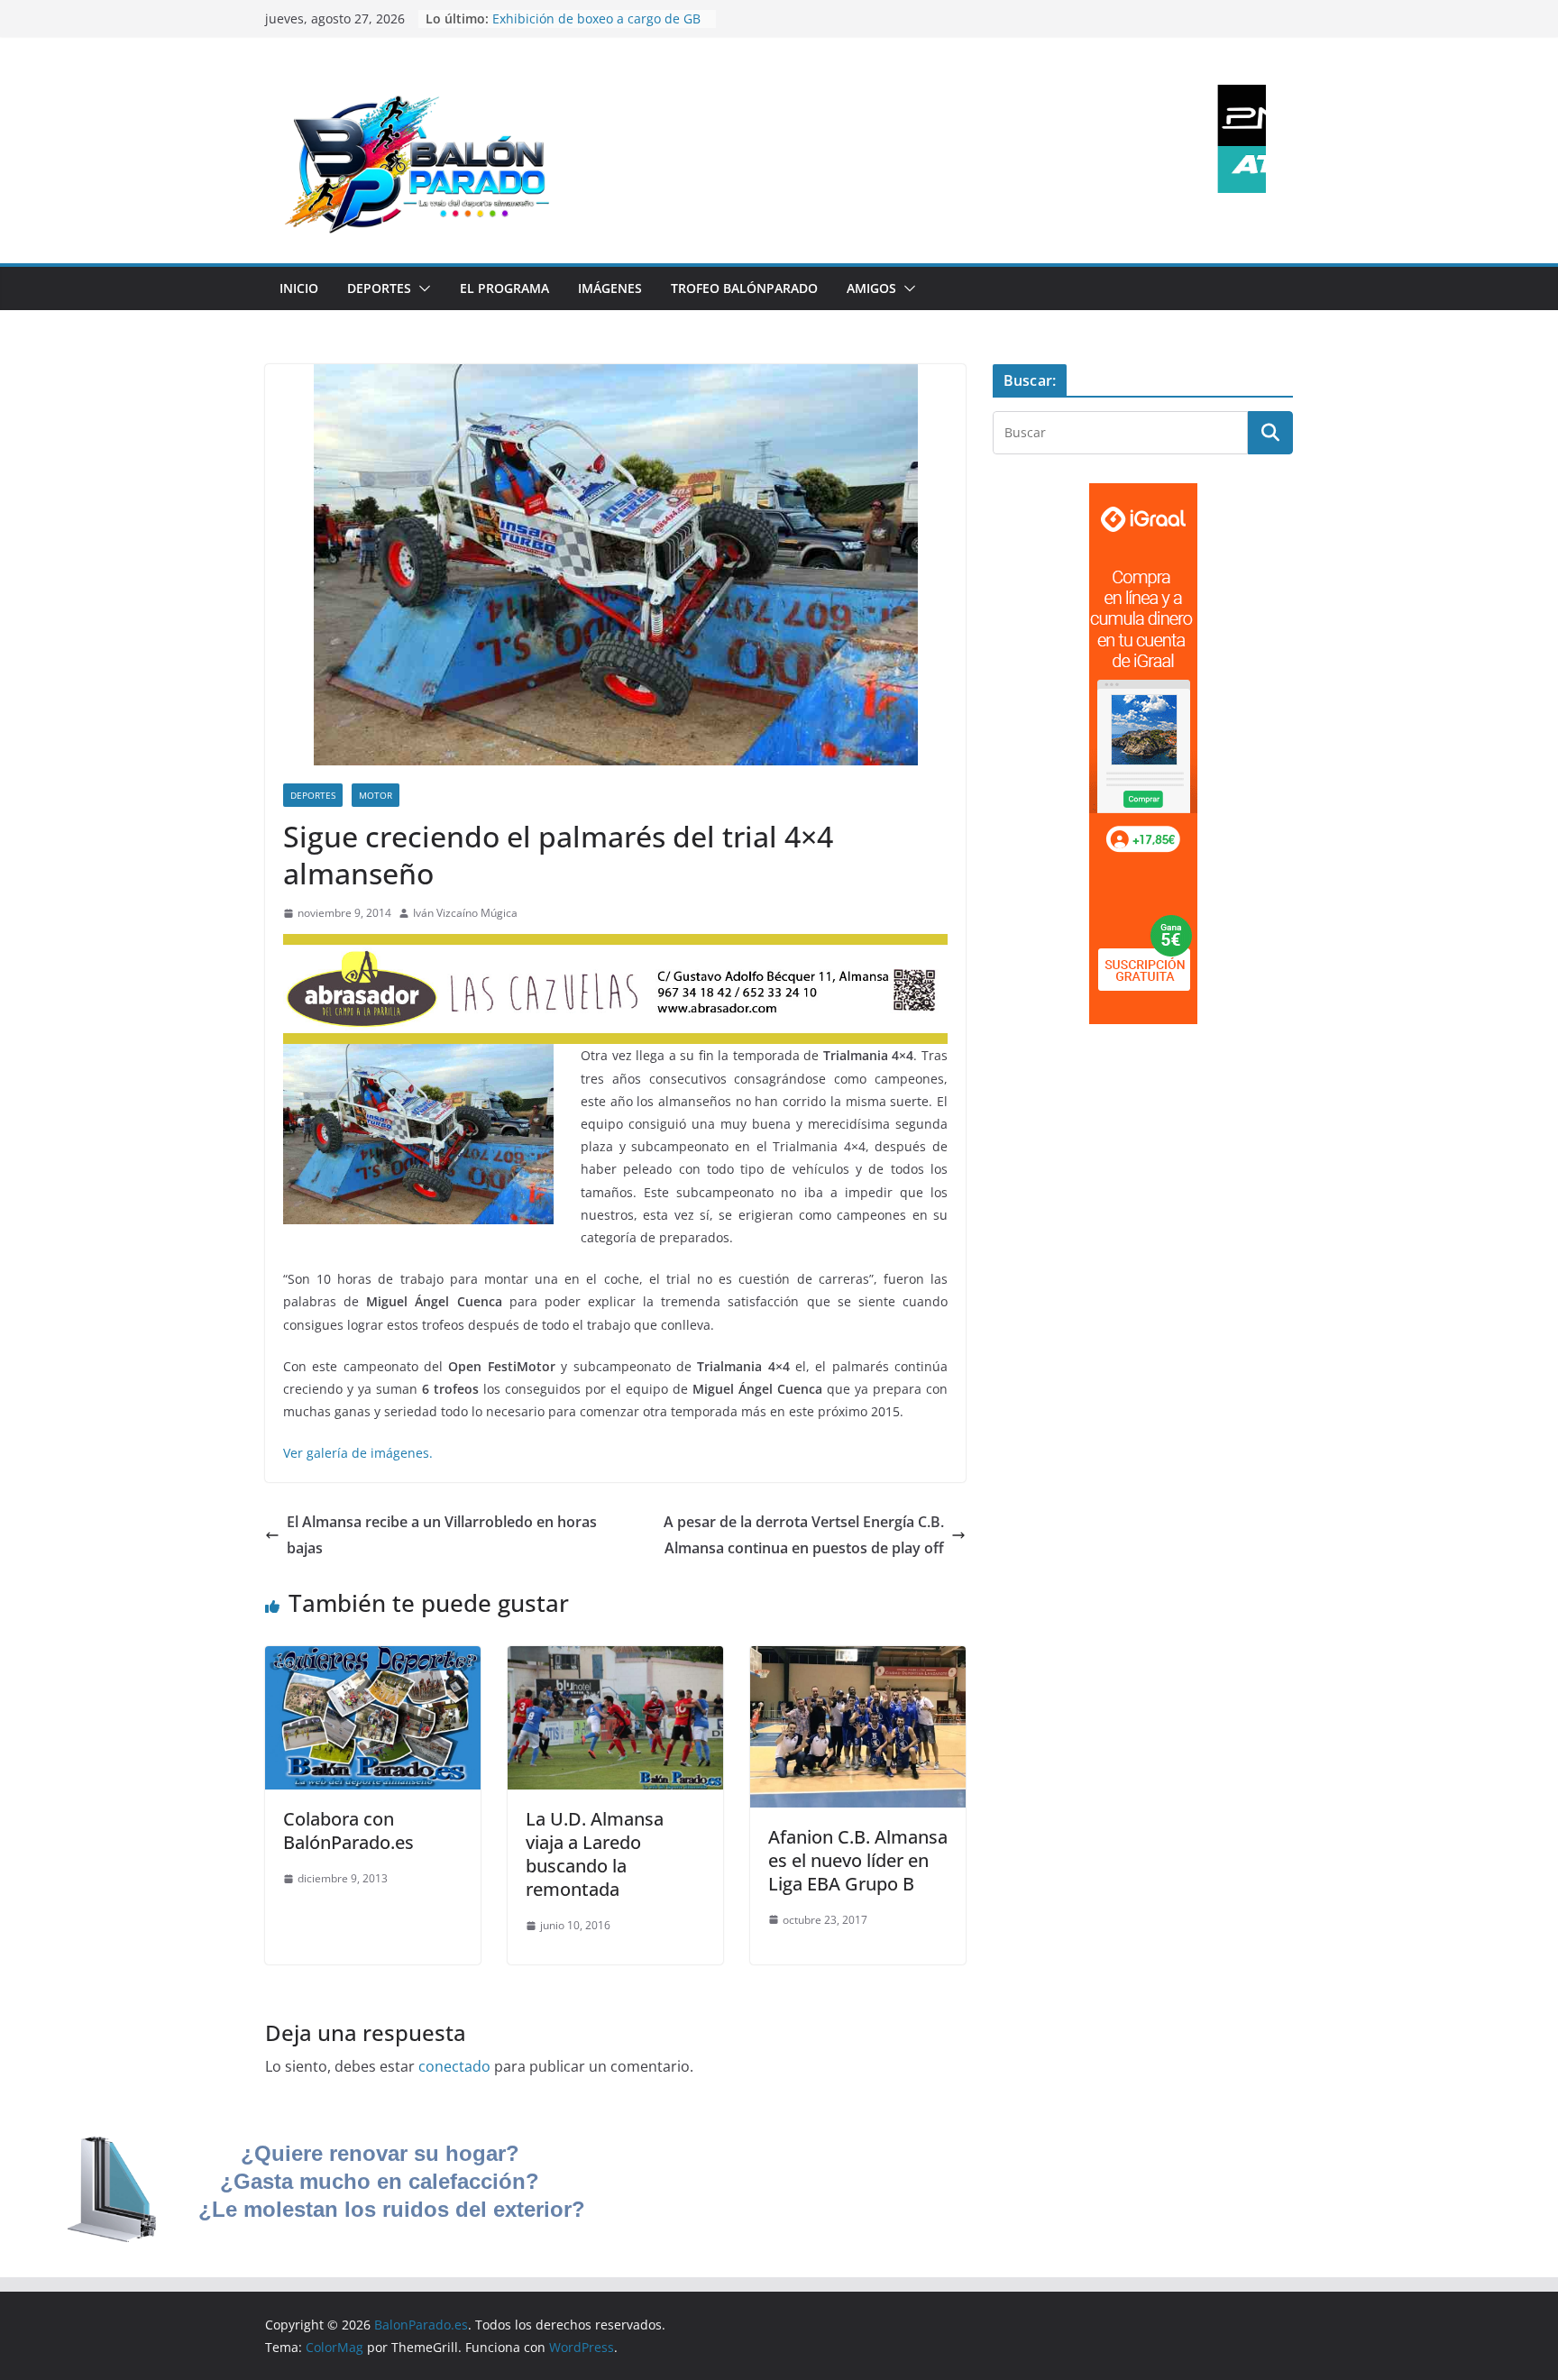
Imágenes (610, 288)
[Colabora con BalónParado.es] (373, 1659)
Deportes (379, 288)
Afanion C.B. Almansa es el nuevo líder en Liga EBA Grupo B (858, 1860)
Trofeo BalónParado (744, 288)
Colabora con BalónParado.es (348, 1831)
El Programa (504, 288)
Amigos (871, 288)
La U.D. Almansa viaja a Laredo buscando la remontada (595, 1854)
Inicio (299, 288)
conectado (454, 2066)
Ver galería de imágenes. (358, 1453)
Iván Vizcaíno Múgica (465, 913)
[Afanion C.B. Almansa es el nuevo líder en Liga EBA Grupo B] (858, 1659)
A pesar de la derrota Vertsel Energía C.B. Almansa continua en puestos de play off (804, 1535)
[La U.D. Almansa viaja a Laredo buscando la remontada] (615, 1659)
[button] (421, 288)
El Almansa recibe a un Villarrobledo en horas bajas (442, 1535)
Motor (376, 795)
